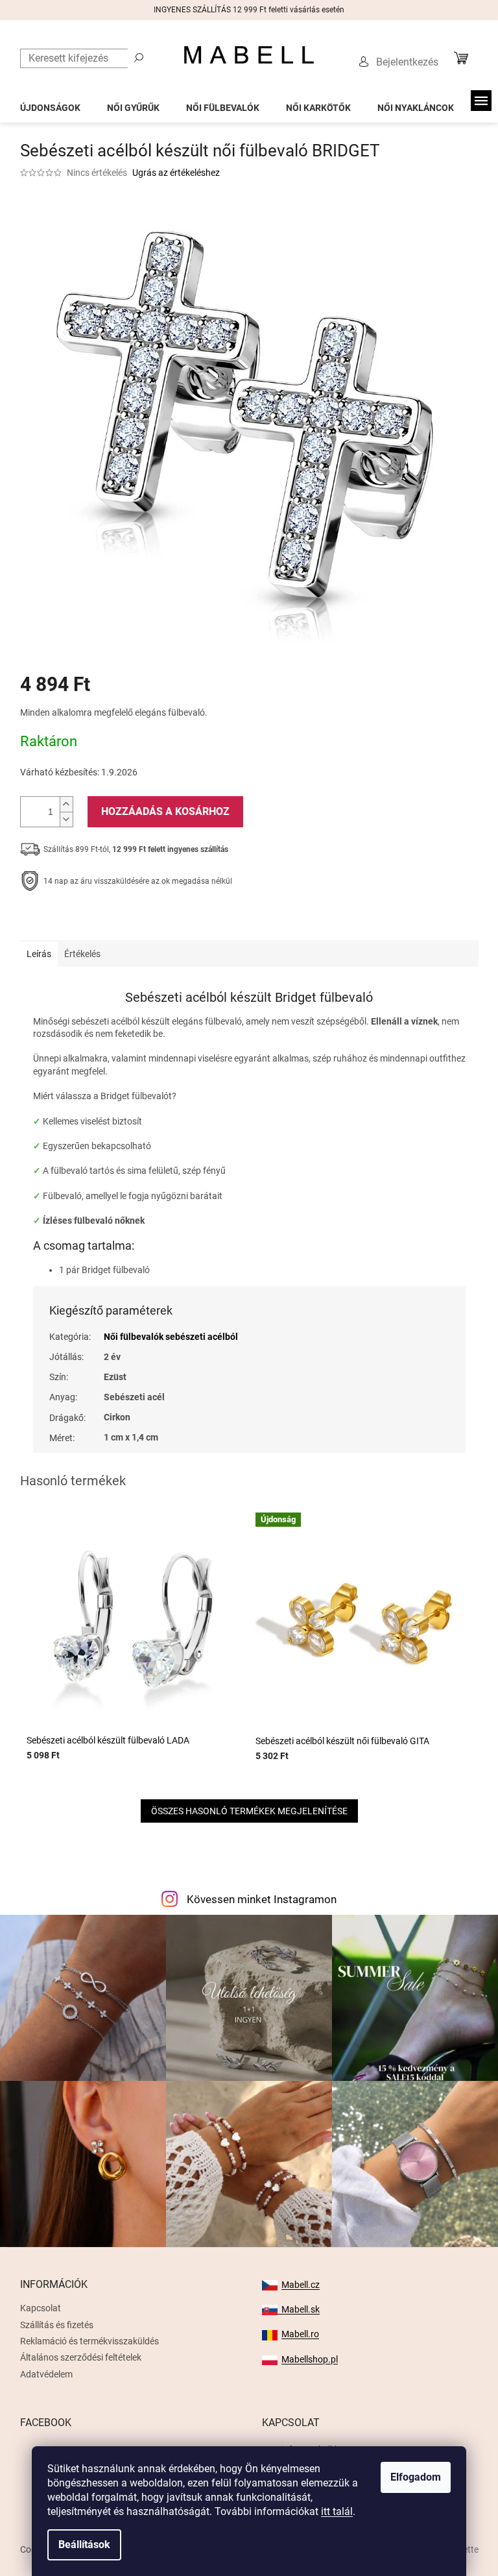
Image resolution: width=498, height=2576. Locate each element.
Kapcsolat (41, 2308)
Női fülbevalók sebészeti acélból (171, 1337)
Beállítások (84, 2545)
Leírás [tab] (39, 954)
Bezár (110, 921)
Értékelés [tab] (82, 954)
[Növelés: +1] (66, 804)
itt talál (337, 2511)
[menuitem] (50, 104)
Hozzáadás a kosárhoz (165, 811)
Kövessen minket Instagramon (262, 1899)
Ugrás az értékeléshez (176, 173)
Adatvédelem (46, 2374)
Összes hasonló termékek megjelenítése (249, 1811)
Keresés (139, 57)
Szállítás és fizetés (57, 2325)
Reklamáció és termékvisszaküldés (89, 2341)
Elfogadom (416, 2477)
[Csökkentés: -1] (66, 819)
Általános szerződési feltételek (81, 2357)
